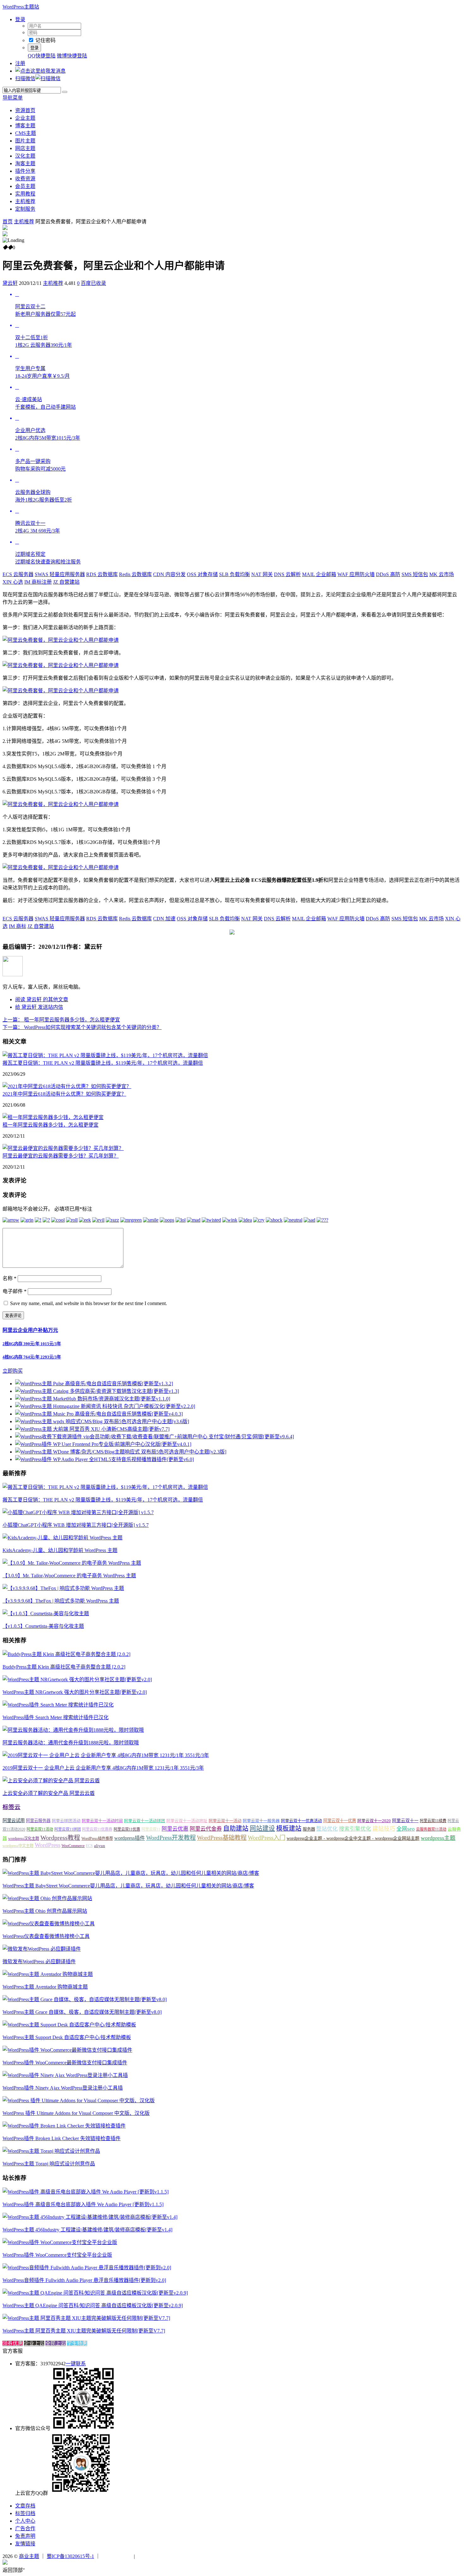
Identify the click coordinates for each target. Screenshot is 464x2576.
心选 (13, 582)
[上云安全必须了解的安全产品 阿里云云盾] (51, 1781)
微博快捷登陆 (72, 56)
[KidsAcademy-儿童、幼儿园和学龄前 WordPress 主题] (62, 1538)
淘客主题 (25, 163)
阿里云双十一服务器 (261, 1821)
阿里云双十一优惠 (340, 1821)
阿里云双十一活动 (225, 1821)
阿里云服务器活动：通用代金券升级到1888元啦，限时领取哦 (71, 1743)
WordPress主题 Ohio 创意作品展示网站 (45, 1911)
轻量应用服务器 (60, 574)
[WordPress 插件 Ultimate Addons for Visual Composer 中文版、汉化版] (79, 2101)
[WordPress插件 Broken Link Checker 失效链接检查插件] (64, 2126)
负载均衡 (235, 574)
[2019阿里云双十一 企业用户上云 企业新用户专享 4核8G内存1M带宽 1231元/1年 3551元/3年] (106, 1755)
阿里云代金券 (206, 1829)
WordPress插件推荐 (97, 1839)
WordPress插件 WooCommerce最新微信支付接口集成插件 (65, 2063)
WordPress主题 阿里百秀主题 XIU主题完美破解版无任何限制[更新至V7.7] (84, 2331)
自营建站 (66, 582)
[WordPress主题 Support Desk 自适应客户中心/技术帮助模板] (69, 2025)
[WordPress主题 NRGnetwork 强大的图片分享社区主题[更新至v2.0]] (77, 1679)
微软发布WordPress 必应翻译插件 (39, 1962)
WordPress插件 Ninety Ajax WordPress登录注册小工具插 (63, 2088)
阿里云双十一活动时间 (102, 1821)
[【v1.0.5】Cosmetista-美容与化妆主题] (46, 1613)
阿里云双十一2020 (374, 1821)
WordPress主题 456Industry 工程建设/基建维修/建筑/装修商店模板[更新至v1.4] (87, 2230)
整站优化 (327, 1829)
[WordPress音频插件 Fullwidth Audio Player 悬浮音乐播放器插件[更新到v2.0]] (87, 2268)
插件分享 (25, 171)
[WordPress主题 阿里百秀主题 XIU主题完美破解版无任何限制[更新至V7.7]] (86, 2318)
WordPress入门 (267, 1838)
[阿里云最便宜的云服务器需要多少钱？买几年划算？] (63, 1148)
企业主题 (25, 118)
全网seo (406, 1829)
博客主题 (25, 126)
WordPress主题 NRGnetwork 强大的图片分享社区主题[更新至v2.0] (75, 1692)
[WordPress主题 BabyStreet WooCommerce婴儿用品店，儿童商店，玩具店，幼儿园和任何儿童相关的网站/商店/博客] (131, 1873)
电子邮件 (15, 1291)
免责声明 (25, 2536)
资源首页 (25, 110)
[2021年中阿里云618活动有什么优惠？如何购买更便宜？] (67, 1086)
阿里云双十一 (405, 1821)
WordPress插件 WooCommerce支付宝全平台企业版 (57, 2255)
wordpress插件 (130, 1838)
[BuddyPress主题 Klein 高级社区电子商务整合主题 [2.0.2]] (66, 1654)
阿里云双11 (151, 1829)
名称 (9, 1278)
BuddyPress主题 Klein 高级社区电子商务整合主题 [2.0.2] (64, 1667)
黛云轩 (10, 283)
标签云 (12, 1807)
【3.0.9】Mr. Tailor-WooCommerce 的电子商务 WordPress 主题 (69, 1576)
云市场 (442, 574)
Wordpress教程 (60, 1838)
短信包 (415, 574)
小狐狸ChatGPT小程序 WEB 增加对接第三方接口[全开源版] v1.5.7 (76, 1525)
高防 (388, 574)
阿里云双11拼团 (68, 1829)
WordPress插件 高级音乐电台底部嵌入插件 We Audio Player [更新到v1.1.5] (83, 2204)
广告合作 (25, 2528)
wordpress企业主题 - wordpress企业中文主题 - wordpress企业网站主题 (353, 1838)
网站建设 (262, 1828)
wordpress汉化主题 (24, 1839)
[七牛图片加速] (152, 2556)
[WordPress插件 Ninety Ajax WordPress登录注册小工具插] (65, 2075)
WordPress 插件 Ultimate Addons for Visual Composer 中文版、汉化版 (76, 2113)
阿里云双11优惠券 (97, 1829)
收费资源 (25, 179)
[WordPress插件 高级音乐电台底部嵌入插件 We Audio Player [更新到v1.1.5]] (86, 2192)
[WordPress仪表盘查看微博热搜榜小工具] (49, 1924)
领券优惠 (13, 2343)
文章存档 (25, 2506)
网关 (262, 574)
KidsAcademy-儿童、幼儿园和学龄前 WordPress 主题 (60, 1550)
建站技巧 (384, 1829)
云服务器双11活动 (431, 1829)
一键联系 (76, 2364)
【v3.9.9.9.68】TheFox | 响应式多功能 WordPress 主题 (61, 1601)
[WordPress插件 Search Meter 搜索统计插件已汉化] (58, 1705)
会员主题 (25, 186)
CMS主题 (26, 133)
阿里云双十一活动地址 (187, 1821)
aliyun (100, 1846)
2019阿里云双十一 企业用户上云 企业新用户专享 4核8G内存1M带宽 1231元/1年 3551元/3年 (103, 1768)
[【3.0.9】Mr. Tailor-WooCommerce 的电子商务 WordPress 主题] (72, 1563)
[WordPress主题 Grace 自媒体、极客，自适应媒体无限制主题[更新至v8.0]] (85, 1999)
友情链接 (25, 2544)
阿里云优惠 (175, 1829)
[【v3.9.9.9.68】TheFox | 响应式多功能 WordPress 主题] (63, 1588)
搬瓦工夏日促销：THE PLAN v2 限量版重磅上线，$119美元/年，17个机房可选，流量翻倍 (103, 1063)
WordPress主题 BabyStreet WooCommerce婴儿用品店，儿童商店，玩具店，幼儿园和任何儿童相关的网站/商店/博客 (128, 1886)
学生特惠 (77, 2343)
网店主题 (25, 148)
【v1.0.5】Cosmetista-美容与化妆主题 (43, 1626)
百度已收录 (93, 283)
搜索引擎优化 (355, 1829)
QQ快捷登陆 (42, 56)
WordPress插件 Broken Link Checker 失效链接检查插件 (62, 2138)
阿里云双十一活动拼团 (145, 1821)
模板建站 (289, 1828)
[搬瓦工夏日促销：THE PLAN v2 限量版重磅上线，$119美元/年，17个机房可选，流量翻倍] (105, 1055)
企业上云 (34, 2343)
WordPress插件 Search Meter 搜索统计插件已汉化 (56, 1717)
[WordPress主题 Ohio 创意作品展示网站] (47, 1898)
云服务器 (18, 574)
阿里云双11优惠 (127, 1829)
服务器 (309, 1829)
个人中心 (25, 2521)
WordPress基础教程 (222, 1838)
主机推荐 (25, 201)
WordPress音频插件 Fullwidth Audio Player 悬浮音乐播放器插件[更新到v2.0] (84, 2280)
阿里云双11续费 (433, 1821)
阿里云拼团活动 (66, 1821)
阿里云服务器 (38, 1821)
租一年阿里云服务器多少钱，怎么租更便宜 (61, 1020)
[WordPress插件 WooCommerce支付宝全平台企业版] (60, 2242)
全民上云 (56, 2343)
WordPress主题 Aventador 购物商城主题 (45, 1987)
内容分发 (169, 574)
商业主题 (29, 2556)
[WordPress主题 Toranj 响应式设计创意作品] (51, 2151)
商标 (18, 926)
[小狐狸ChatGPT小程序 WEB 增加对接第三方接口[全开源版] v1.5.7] (78, 1512)
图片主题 (25, 141)
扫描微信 (25, 78)
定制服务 (25, 209)
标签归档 (25, 2513)
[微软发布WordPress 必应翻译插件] (42, 1949)
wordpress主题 (438, 1838)
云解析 (287, 574)
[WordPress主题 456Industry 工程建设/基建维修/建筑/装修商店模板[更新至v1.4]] (90, 2217)
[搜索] (65, 92)
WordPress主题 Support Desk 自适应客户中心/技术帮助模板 (67, 2037)
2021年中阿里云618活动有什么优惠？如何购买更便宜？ (64, 1094)
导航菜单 (13, 98)
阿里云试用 (14, 1821)
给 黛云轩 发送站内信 (39, 1007)
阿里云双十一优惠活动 (301, 1821)
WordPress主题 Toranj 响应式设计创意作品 (49, 2164)
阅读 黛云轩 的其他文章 (42, 999)
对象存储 (202, 574)
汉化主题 (25, 156)
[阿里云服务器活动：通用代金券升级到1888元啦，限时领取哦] (73, 1730)
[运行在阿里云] (117, 2556)
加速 (164, 919)
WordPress (48, 1845)
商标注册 (38, 582)
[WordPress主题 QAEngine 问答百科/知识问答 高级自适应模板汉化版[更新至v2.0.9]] (95, 2293)
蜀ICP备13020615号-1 (70, 2556)
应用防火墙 (356, 574)
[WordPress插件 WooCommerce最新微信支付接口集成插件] (67, 2050)
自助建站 (236, 1828)
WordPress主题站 (21, 7)
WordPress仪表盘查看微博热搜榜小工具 (46, 1936)
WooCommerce (73, 1846)
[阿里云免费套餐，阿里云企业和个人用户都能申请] (61, 640)
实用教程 (25, 194)
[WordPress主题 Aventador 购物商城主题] (48, 1974)
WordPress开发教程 (171, 1838)
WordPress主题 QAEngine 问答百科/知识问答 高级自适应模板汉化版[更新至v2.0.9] (93, 2305)
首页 (8, 222)
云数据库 (102, 574)
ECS (89, 1846)
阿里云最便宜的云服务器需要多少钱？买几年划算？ (61, 1156)
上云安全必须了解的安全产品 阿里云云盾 (49, 1793)
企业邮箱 (319, 574)
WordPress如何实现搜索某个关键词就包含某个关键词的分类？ (82, 1027)
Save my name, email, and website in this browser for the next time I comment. (89, 1303)
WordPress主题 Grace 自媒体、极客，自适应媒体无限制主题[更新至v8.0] (82, 2012)
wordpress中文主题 (18, 1846)
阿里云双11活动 (40, 1829)
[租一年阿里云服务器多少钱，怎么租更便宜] (53, 1117)
